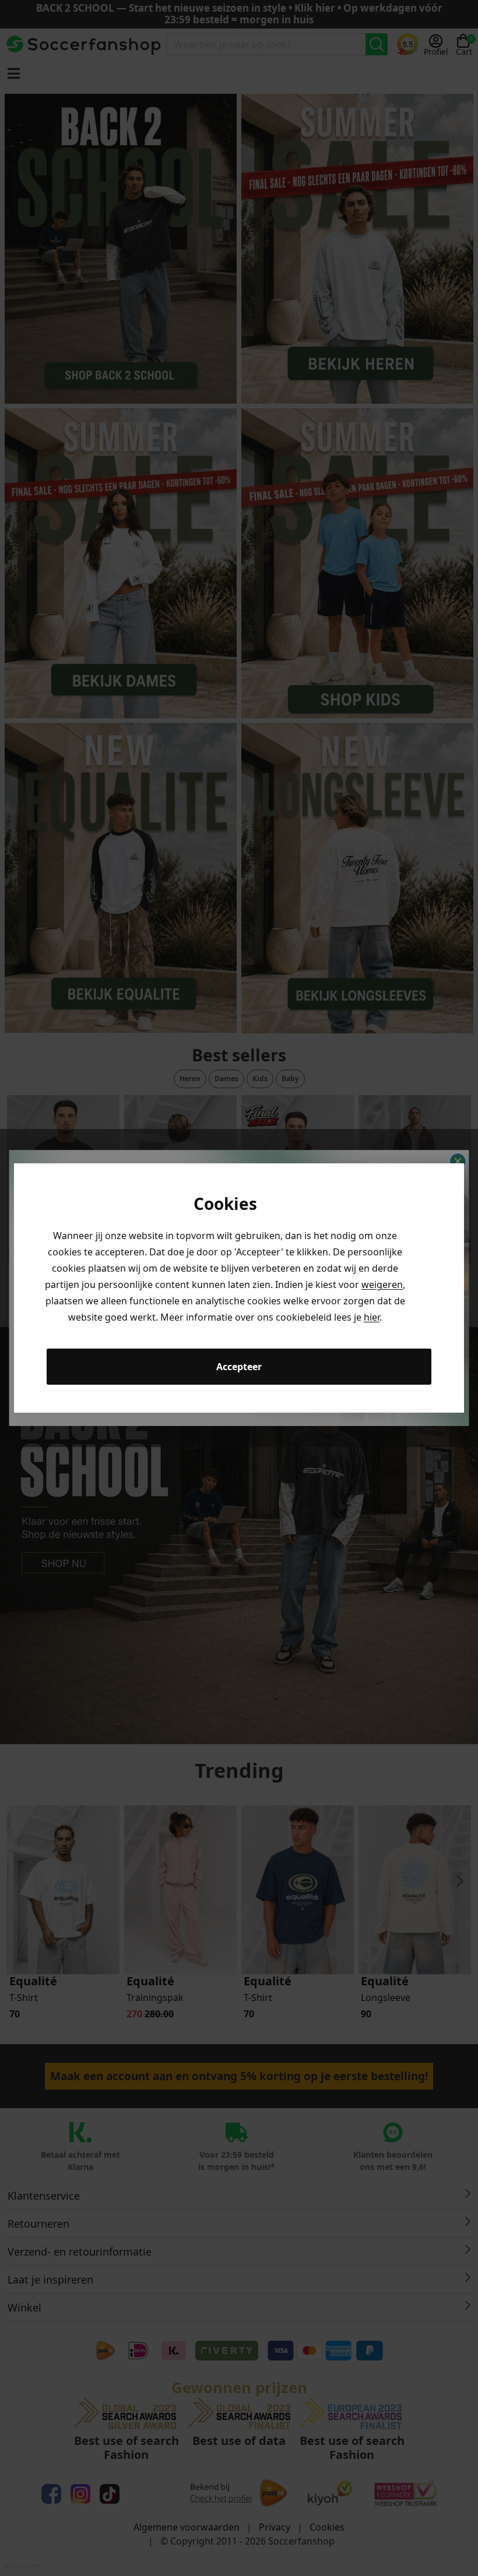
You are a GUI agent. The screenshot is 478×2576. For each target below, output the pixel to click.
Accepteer (239, 1367)
